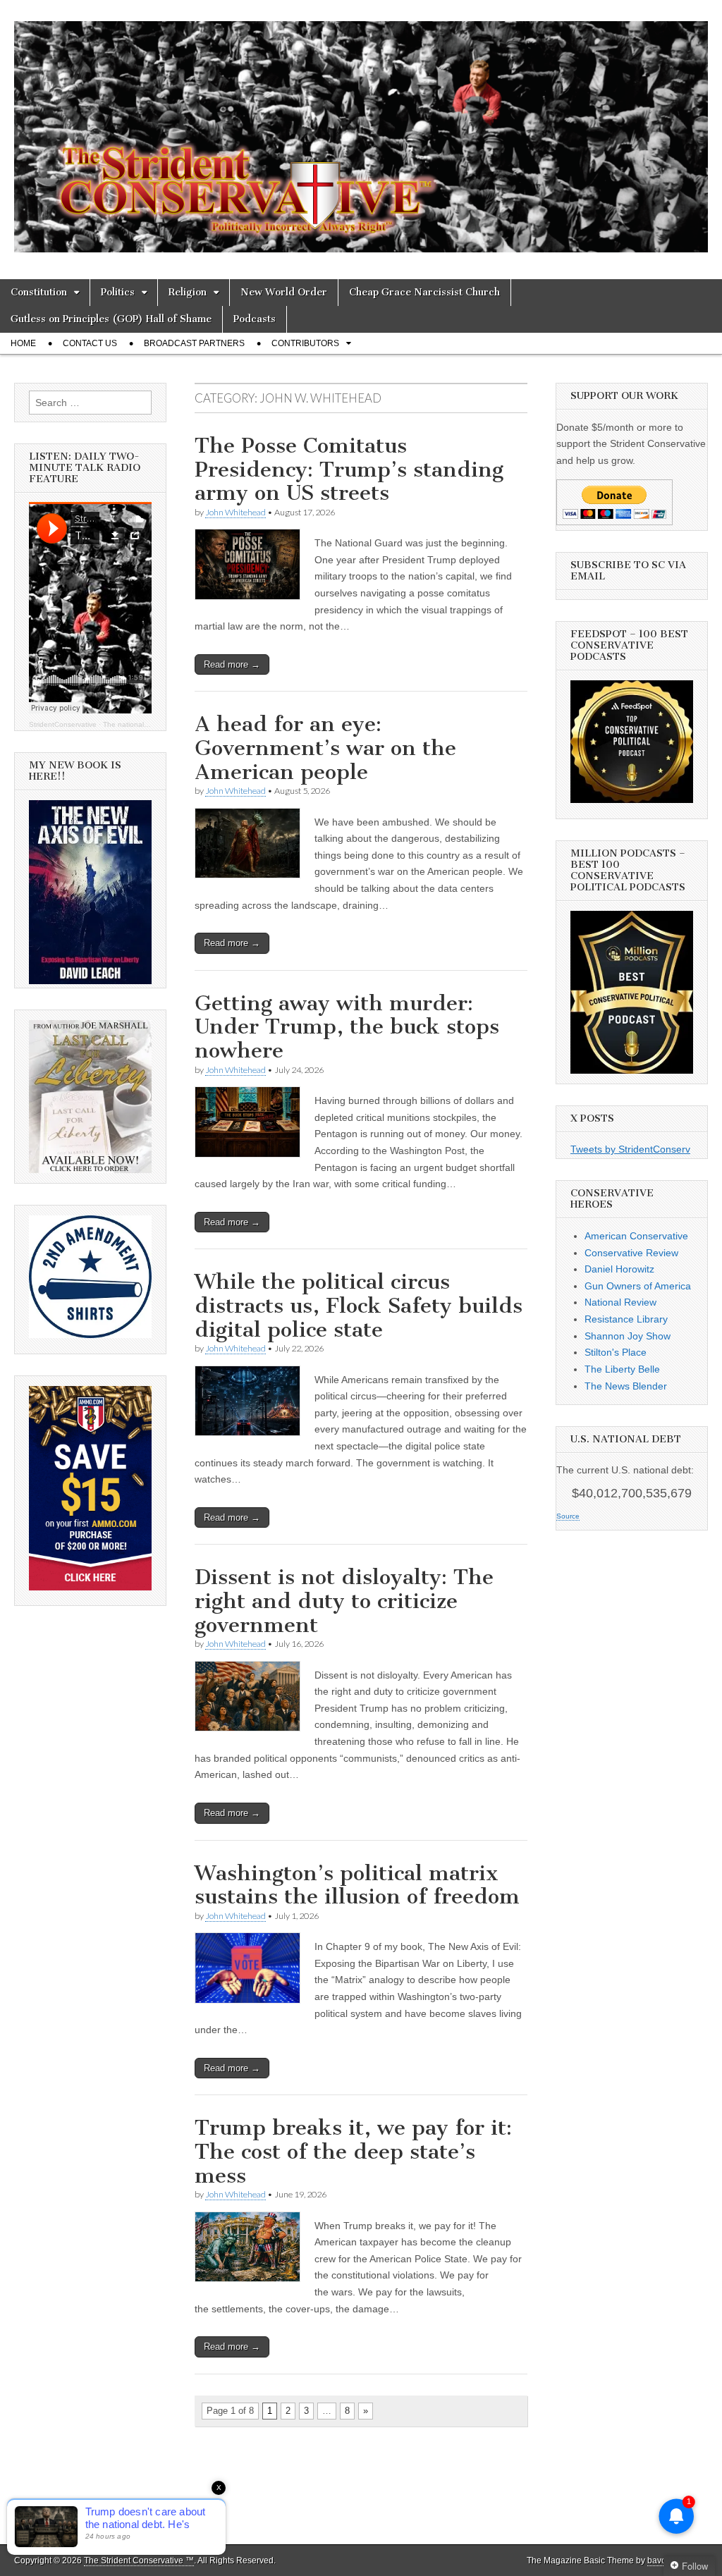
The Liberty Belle (622, 1369)
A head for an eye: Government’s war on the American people (325, 748)
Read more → (232, 664)
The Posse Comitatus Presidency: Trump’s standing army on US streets (349, 469)
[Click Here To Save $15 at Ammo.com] (90, 1587)
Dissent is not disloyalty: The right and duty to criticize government (344, 1601)
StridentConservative (63, 724)
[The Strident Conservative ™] (361, 129)
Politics (118, 292)
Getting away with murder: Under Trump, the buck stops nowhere (347, 1027)
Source (568, 1516)
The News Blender (626, 1386)
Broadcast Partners (194, 343)
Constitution (39, 292)
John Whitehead (235, 512)
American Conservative (636, 1236)
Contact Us (90, 343)
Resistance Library (626, 1319)
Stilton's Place (616, 1352)
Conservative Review (631, 1253)
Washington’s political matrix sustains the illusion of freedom (357, 1885)
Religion (188, 292)
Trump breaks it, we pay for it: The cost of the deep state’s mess (353, 2151)
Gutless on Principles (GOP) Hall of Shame (111, 319)
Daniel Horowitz (619, 1269)
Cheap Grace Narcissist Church (424, 292)
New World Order (284, 292)
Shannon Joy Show (628, 1336)
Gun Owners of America (638, 1286)
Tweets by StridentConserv (630, 1149)
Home (23, 343)
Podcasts (255, 319)
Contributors (305, 343)
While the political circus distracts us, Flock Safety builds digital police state (359, 1305)
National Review (620, 1302)
